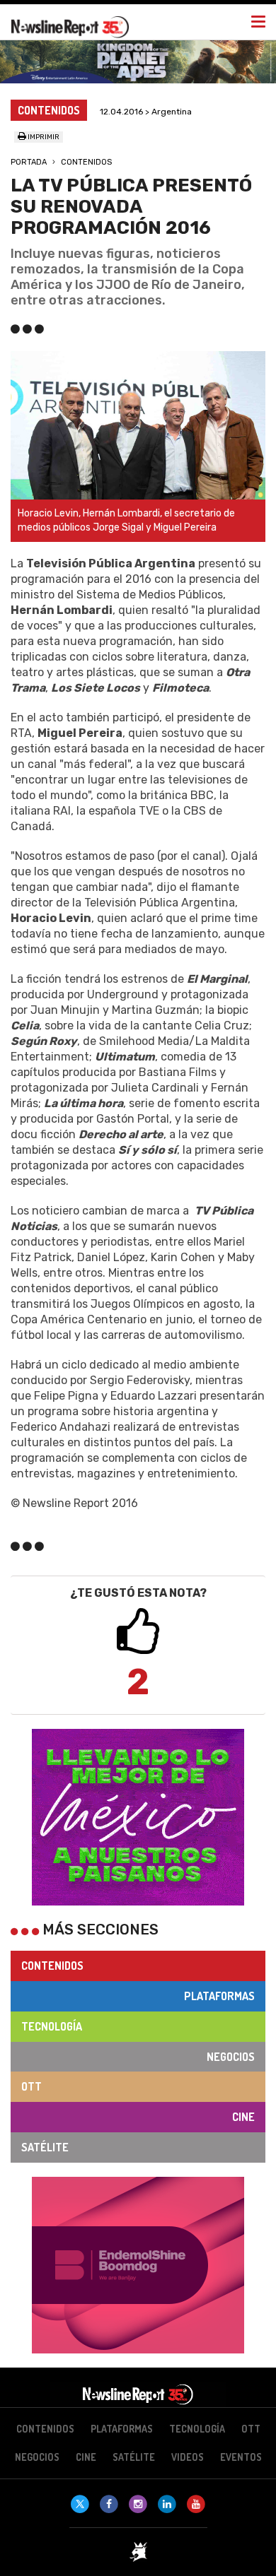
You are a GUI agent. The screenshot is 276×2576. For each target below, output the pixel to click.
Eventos (241, 2457)
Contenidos (86, 162)
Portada (29, 162)
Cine (243, 2117)
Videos (188, 2457)
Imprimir (43, 137)
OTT (31, 2086)
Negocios (231, 2057)
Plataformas (219, 1996)
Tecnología (52, 2026)
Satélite (45, 2147)
